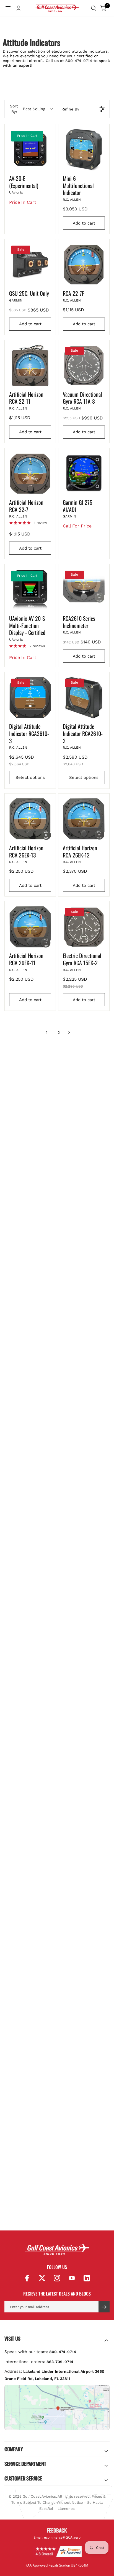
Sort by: (28, 109)
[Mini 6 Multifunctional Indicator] (84, 150)
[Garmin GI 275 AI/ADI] (84, 473)
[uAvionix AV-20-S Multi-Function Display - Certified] (30, 589)
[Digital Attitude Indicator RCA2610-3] (30, 697)
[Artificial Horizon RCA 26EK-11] (30, 927)
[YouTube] (72, 2278)
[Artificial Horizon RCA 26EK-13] (30, 819)
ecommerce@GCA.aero (62, 2537)
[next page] (69, 1032)
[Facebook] (27, 2278)
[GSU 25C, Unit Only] (30, 264)
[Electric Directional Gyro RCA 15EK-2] (84, 927)
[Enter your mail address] (104, 2307)
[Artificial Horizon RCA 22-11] (30, 365)
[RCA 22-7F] (84, 264)
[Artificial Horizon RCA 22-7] (30, 473)
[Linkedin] (87, 2278)
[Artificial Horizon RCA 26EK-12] (84, 819)
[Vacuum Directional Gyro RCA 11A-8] (84, 365)
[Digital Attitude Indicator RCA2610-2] (84, 697)
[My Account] (19, 10)
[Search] (94, 8)
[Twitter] (42, 2278)
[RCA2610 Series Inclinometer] (84, 589)
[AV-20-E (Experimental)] (30, 150)
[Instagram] (57, 2278)
